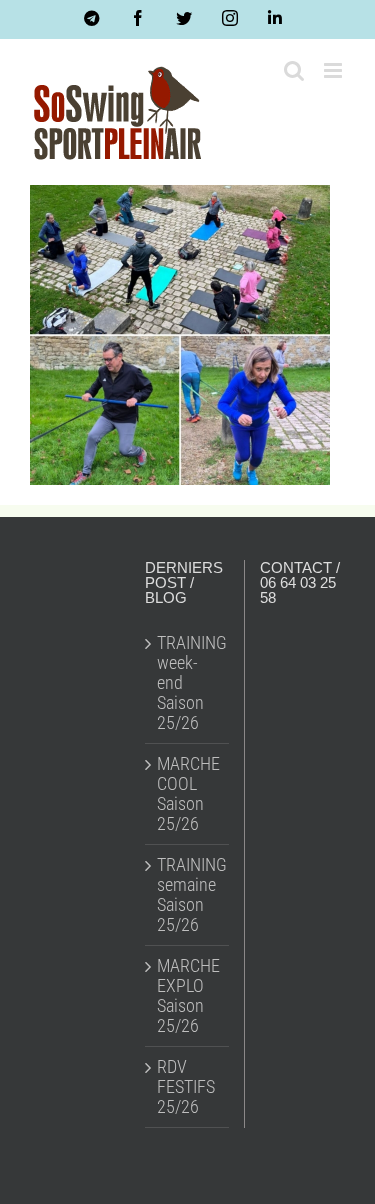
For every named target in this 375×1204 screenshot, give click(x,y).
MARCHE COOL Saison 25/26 (188, 794)
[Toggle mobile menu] (334, 70)
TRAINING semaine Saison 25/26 (188, 895)
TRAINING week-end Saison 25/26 (188, 683)
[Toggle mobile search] (294, 70)
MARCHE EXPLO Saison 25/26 (188, 996)
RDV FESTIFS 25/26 (186, 1087)
